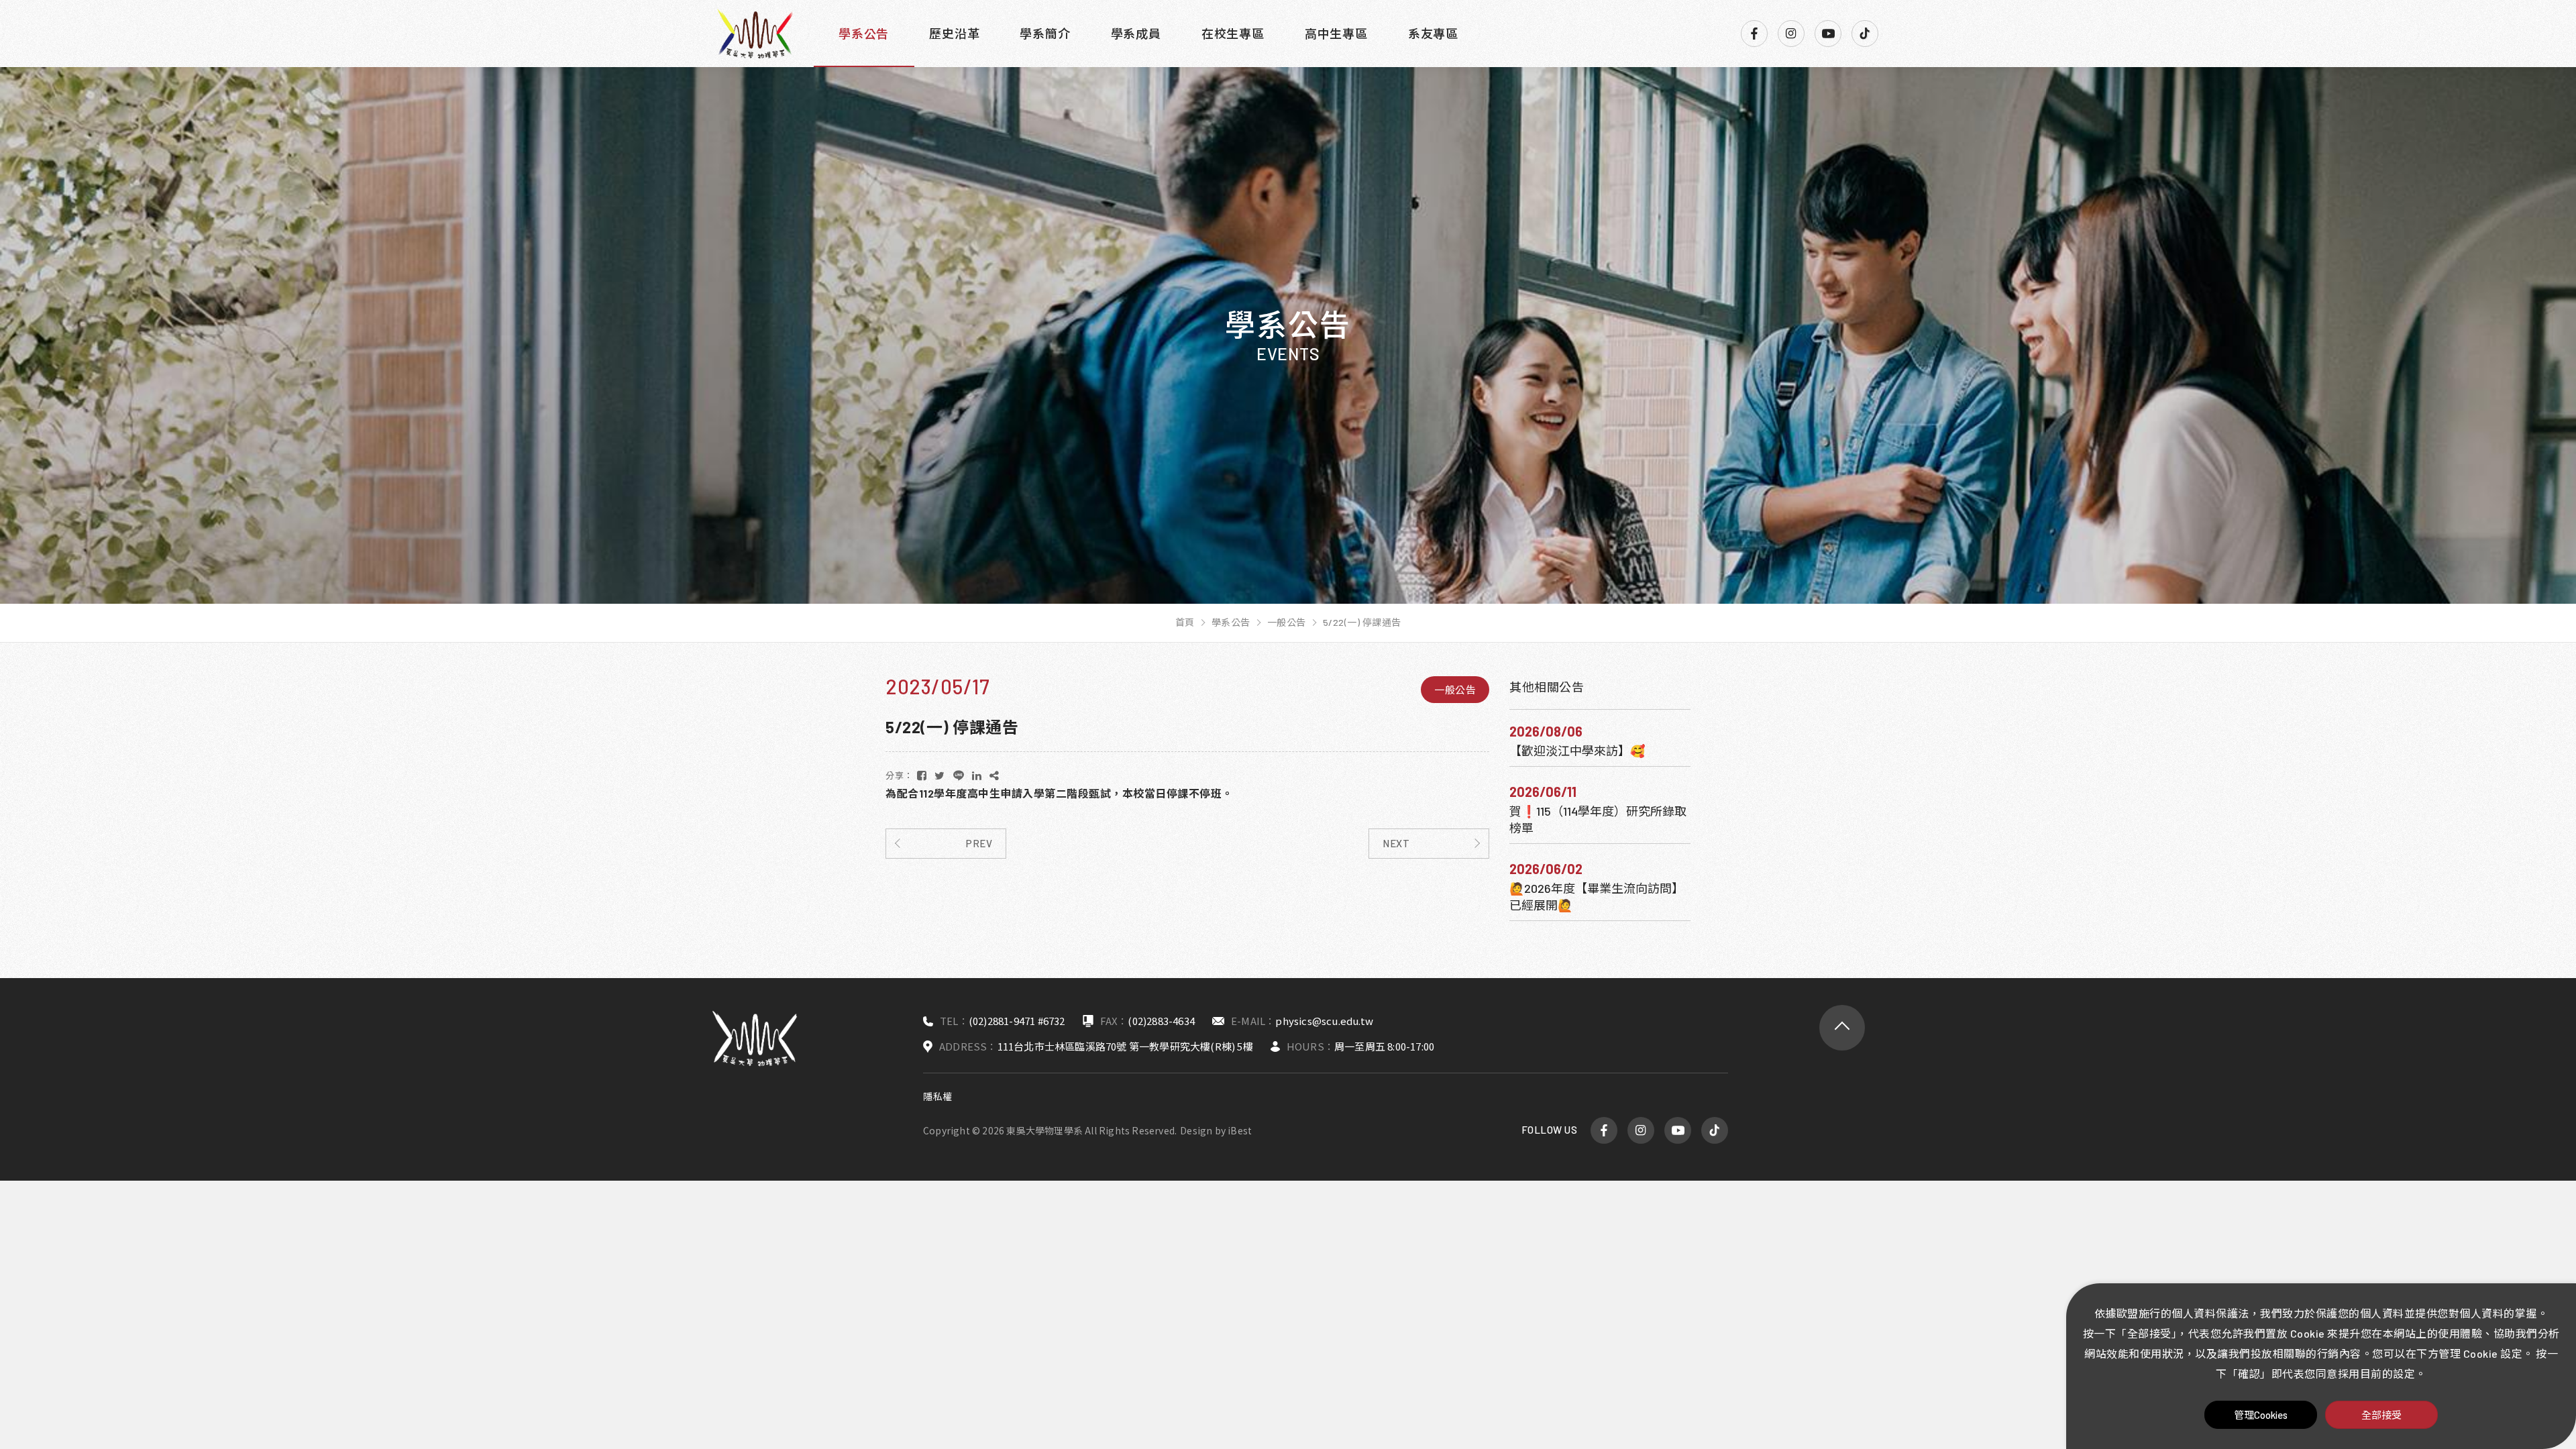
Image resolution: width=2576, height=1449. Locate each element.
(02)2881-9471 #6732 (1017, 1021)
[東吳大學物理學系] (755, 34)
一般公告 (1287, 623)
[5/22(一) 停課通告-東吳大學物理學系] (922, 775)
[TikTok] (1865, 34)
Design (1196, 1130)
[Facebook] (1754, 34)
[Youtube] (1828, 34)
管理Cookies (2261, 1415)
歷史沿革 (954, 34)
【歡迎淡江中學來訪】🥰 (1577, 751)
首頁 (1185, 623)
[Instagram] (1791, 34)
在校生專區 (1233, 34)
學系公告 (864, 34)
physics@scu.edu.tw (1324, 1021)
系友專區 (1433, 34)
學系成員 (1136, 34)
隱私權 (938, 1096)
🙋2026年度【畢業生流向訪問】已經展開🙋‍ (1597, 897)
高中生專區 (1336, 34)
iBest (1240, 1130)
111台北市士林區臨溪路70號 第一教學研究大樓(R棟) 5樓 (1125, 1046)
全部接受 (2381, 1415)
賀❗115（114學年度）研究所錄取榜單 (1598, 819)
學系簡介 (1045, 34)
